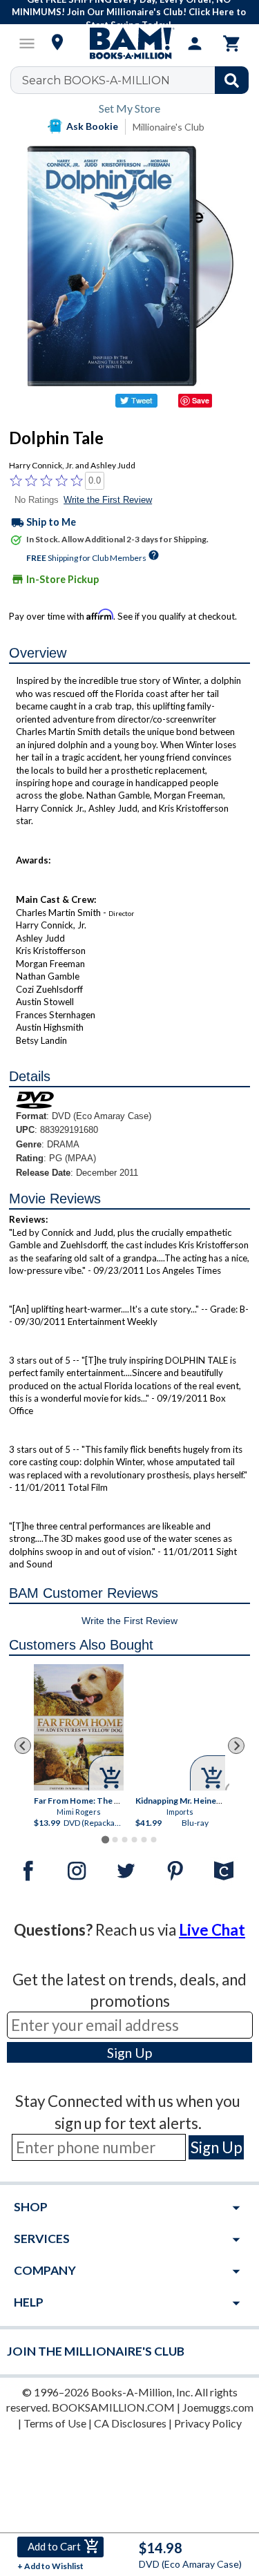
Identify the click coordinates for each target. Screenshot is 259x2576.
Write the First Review (108, 500)
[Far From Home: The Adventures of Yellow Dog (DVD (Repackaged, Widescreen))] (79, 1727)
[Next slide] (236, 1746)
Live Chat (212, 1930)
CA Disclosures (130, 2423)
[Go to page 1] (105, 1840)
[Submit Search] (232, 80)
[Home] (130, 44)
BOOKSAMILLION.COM (113, 2407)
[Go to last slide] (23, 1746)
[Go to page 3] (124, 1840)
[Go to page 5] (144, 1840)
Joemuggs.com (218, 2407)
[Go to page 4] (134, 1840)
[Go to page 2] (115, 1840)
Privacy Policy (208, 2423)
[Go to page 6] (153, 1840)
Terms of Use (55, 2423)
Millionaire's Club (169, 127)
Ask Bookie (92, 126)
